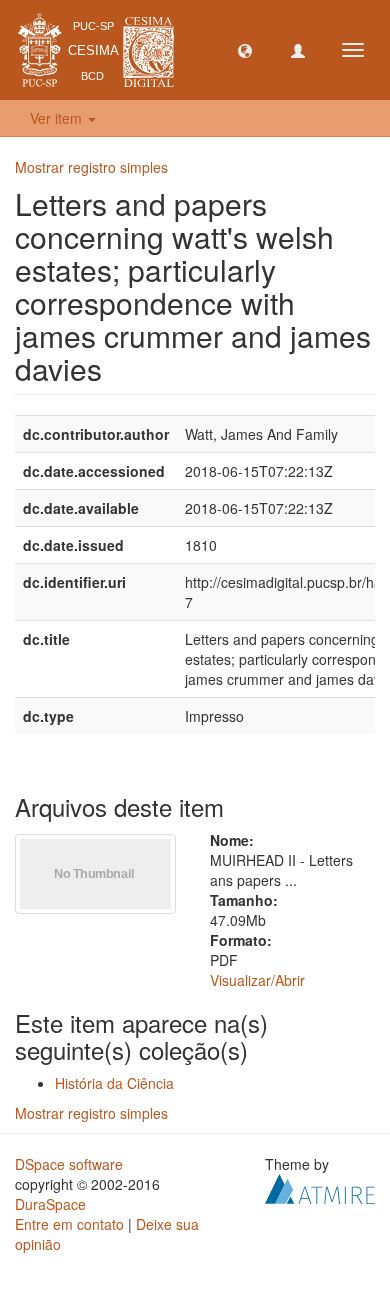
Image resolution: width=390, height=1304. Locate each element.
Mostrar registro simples (91, 167)
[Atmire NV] (320, 1187)
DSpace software (69, 1164)
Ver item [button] (58, 118)
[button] (245, 50)
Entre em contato (69, 1224)
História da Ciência (114, 1083)
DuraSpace (50, 1204)
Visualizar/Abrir (257, 980)
